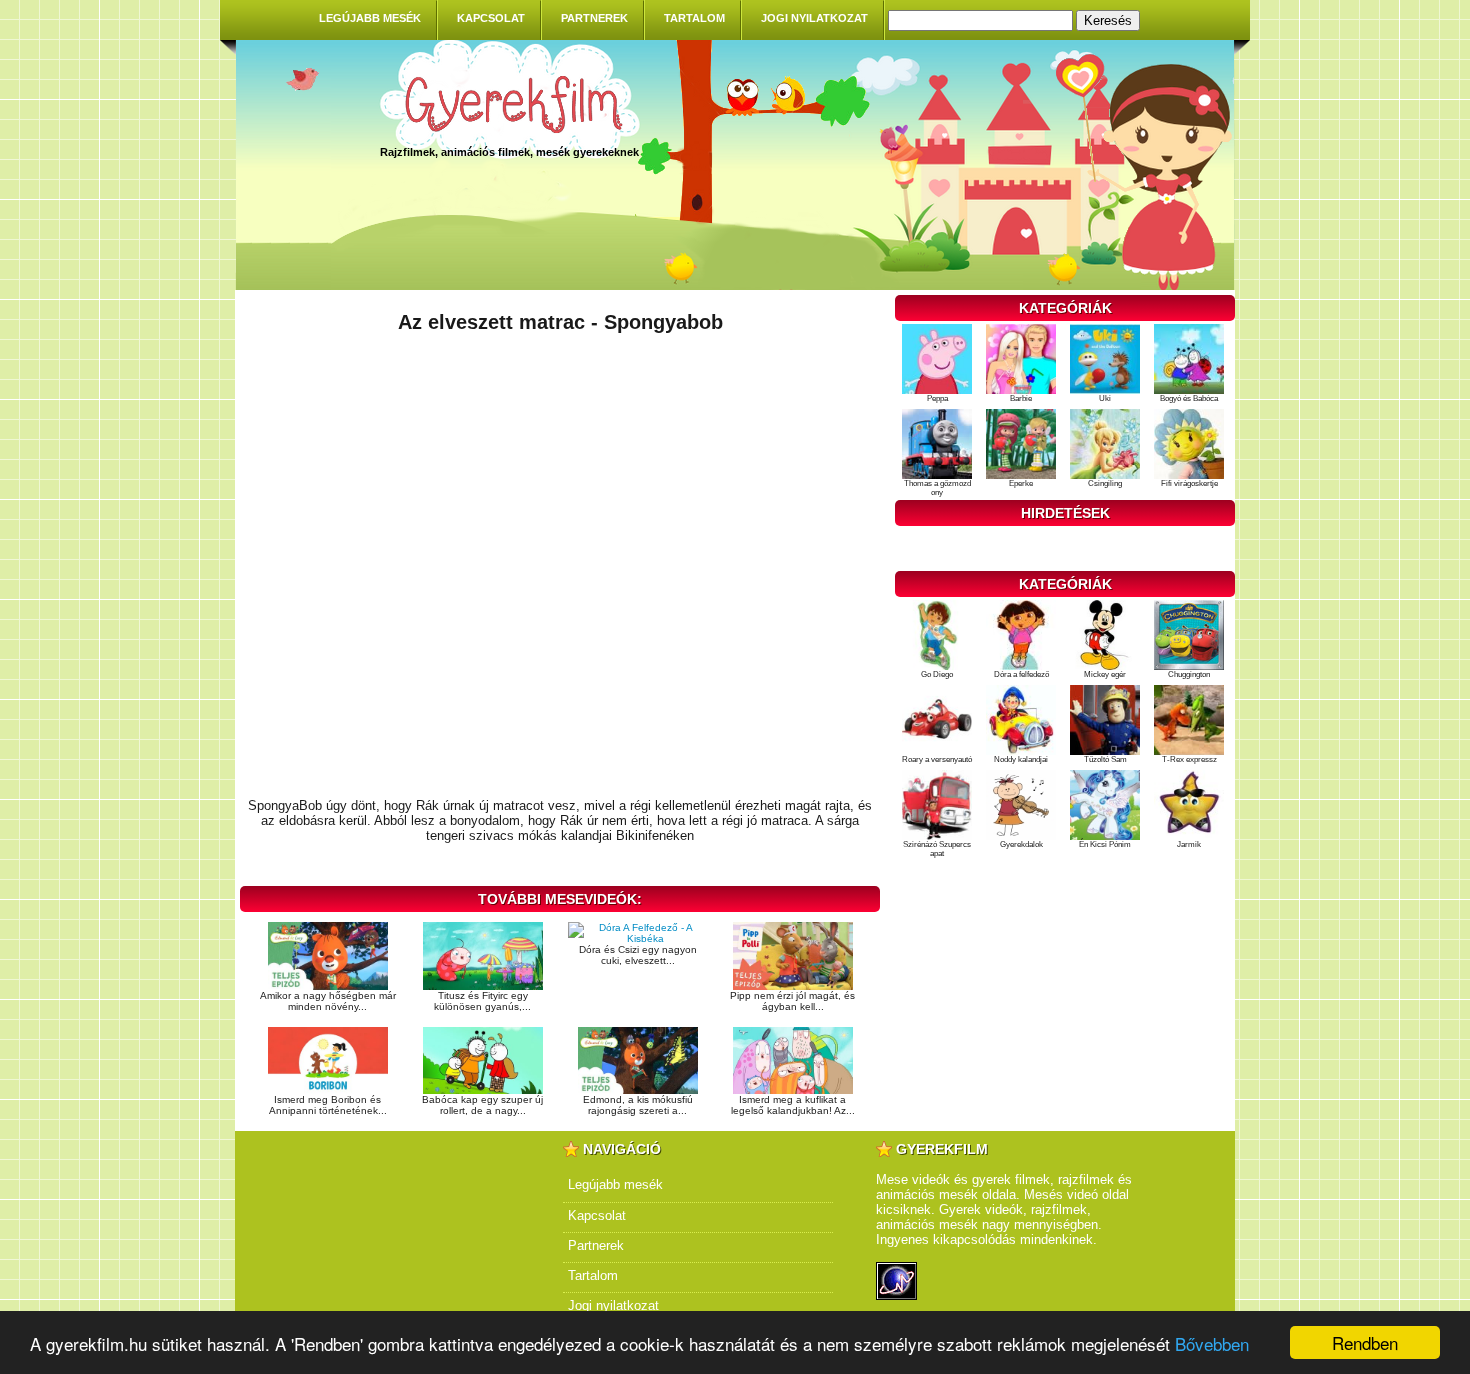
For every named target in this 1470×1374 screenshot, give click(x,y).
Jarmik (1189, 844)
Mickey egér (1105, 674)
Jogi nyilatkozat (814, 18)
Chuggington (1189, 674)
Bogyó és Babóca (1189, 398)
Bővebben (1212, 1343)
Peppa (937, 398)
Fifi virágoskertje (1189, 483)
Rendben (1365, 1342)
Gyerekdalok (1021, 844)
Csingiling (1105, 483)
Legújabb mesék (370, 18)
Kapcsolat (491, 18)
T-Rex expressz (1189, 759)
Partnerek (594, 18)
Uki (1105, 398)
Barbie (1021, 398)
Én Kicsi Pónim (1105, 844)
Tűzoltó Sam (1105, 759)
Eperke (1021, 483)
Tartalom (694, 18)
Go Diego (937, 674)
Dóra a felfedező (1021, 674)
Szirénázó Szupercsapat (937, 849)
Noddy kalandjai (1021, 759)
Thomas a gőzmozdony (937, 488)
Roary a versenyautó (937, 759)
